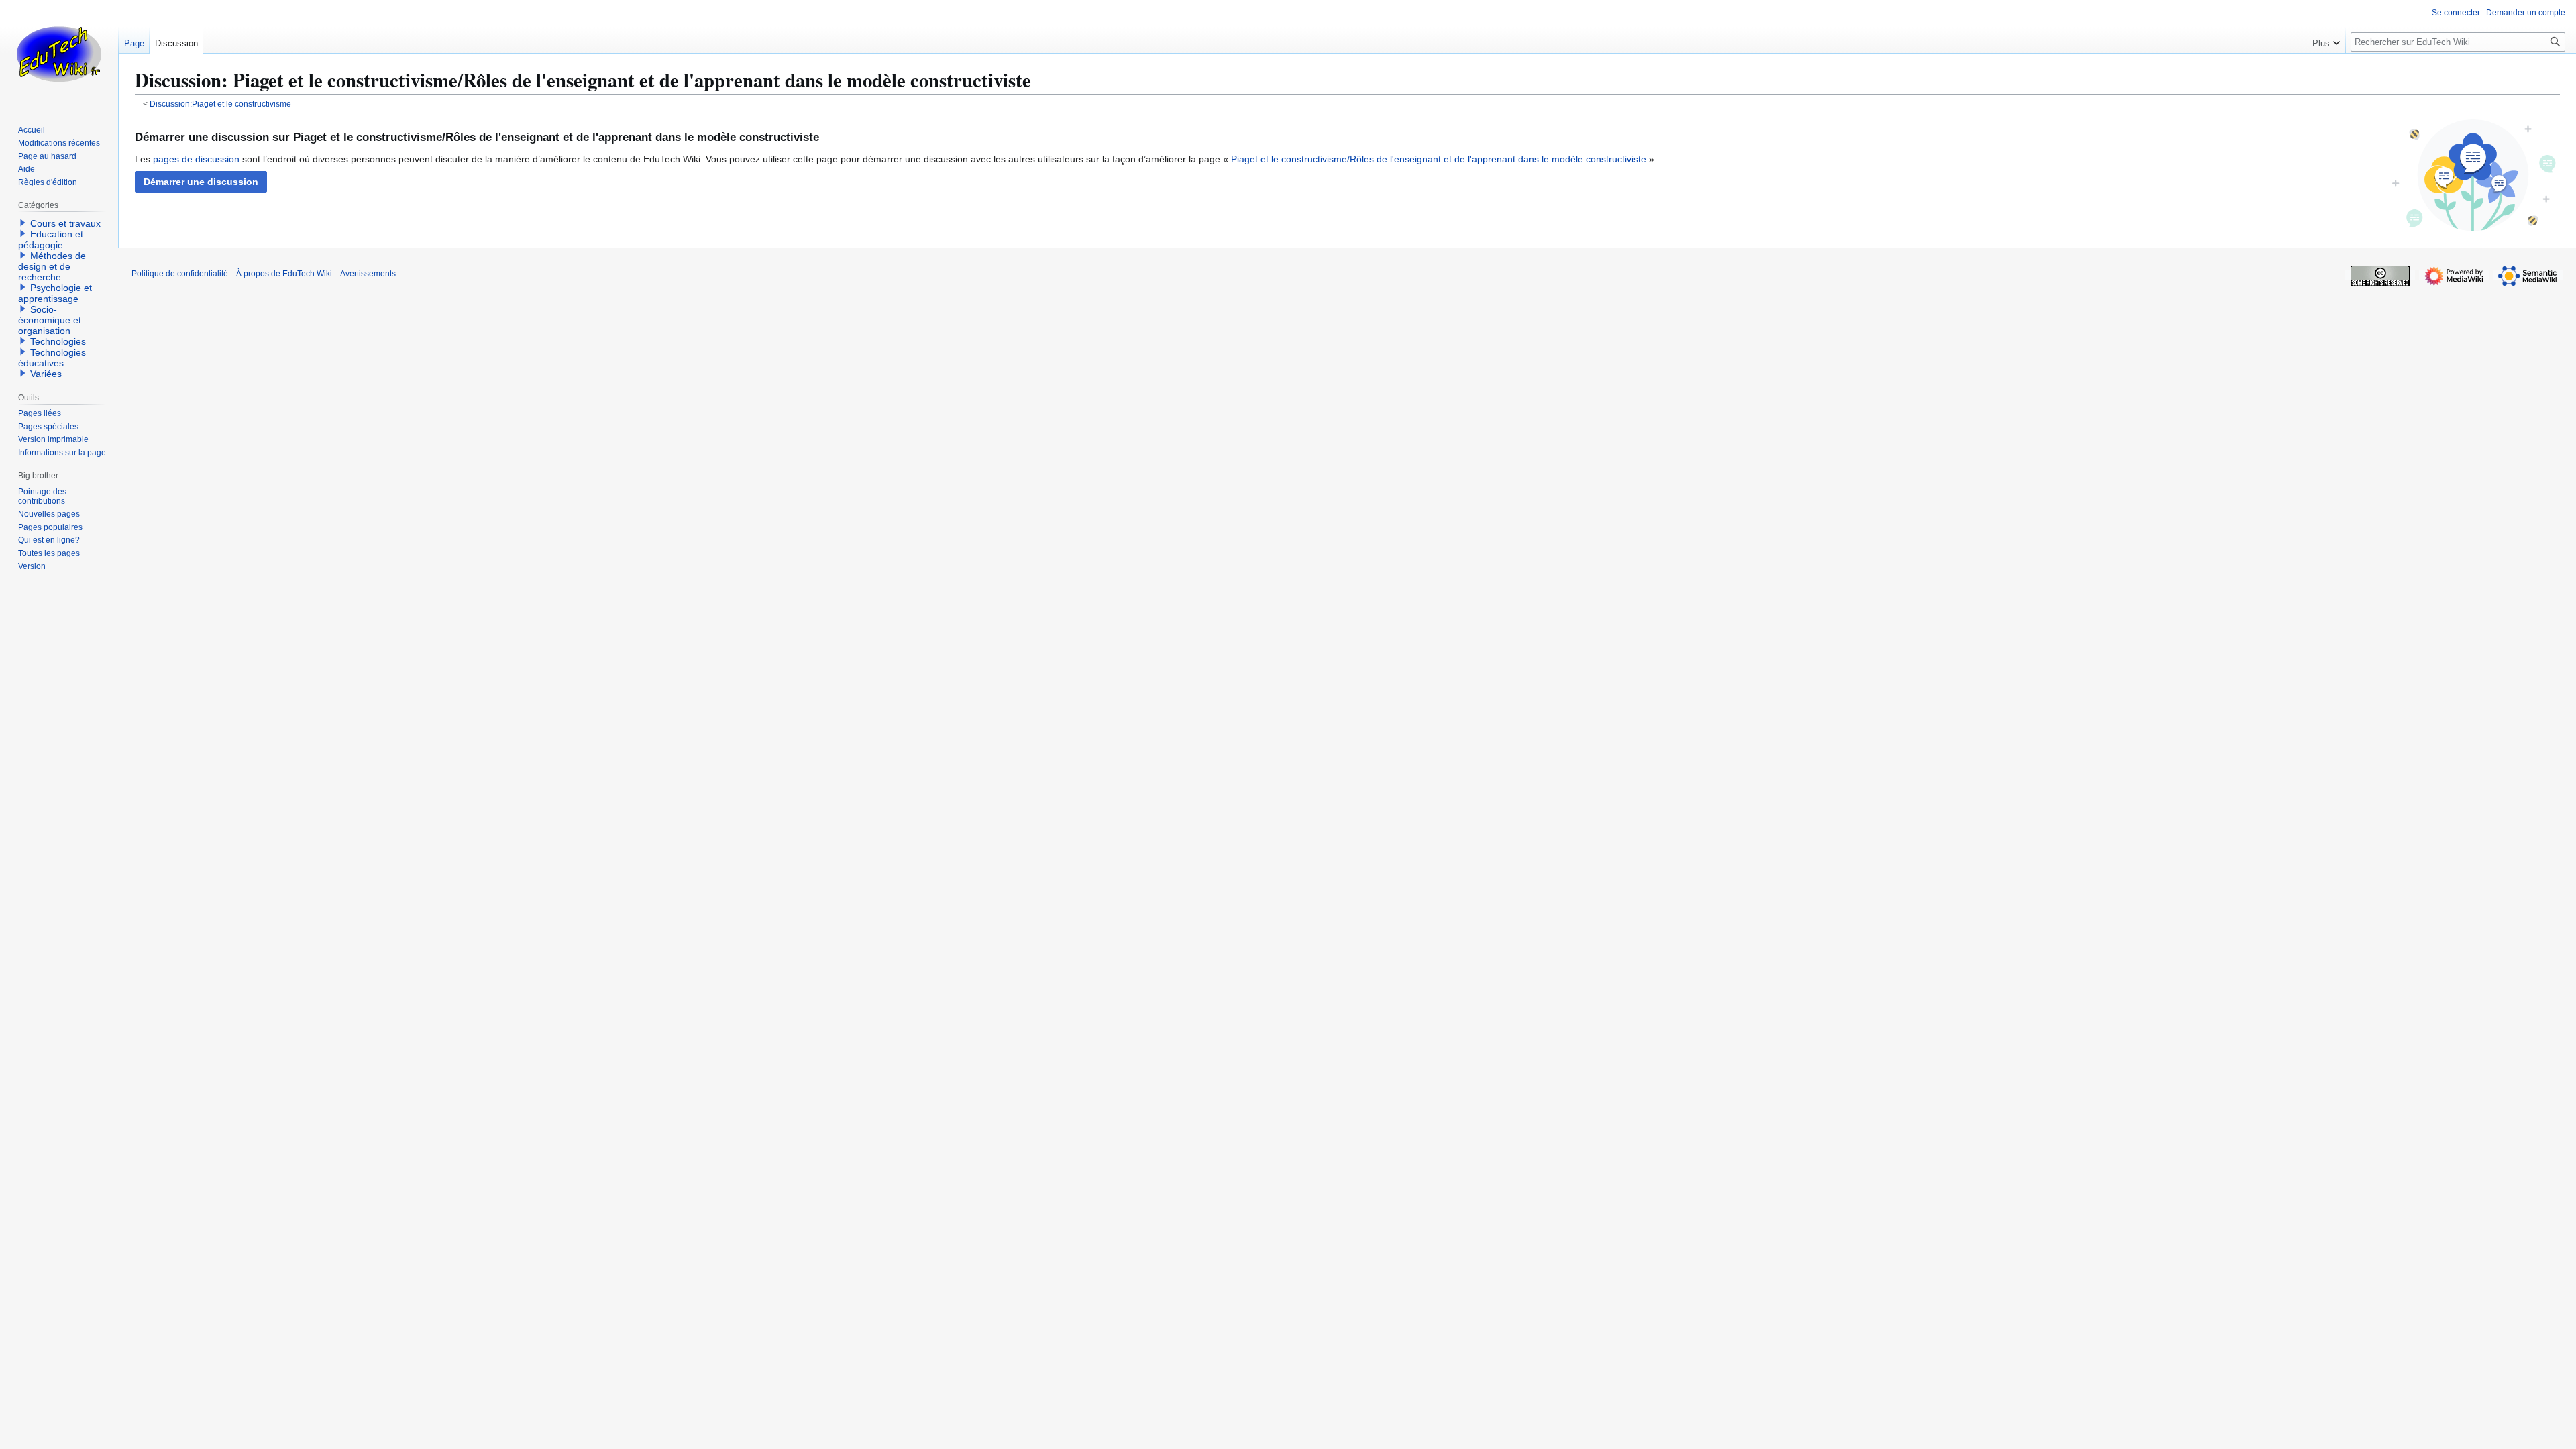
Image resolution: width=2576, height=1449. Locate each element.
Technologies (58, 341)
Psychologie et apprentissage (55, 293)
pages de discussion (196, 159)
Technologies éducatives (52, 358)
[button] (201, 182)
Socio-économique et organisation (50, 320)
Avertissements (368, 274)
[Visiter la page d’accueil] (59, 54)
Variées (46, 374)
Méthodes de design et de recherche (52, 266)
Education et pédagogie (51, 239)
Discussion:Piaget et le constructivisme (220, 104)
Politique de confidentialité (180, 274)
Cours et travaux (65, 223)
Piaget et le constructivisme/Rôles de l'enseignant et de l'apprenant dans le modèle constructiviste (1439, 159)
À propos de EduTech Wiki (284, 274)
